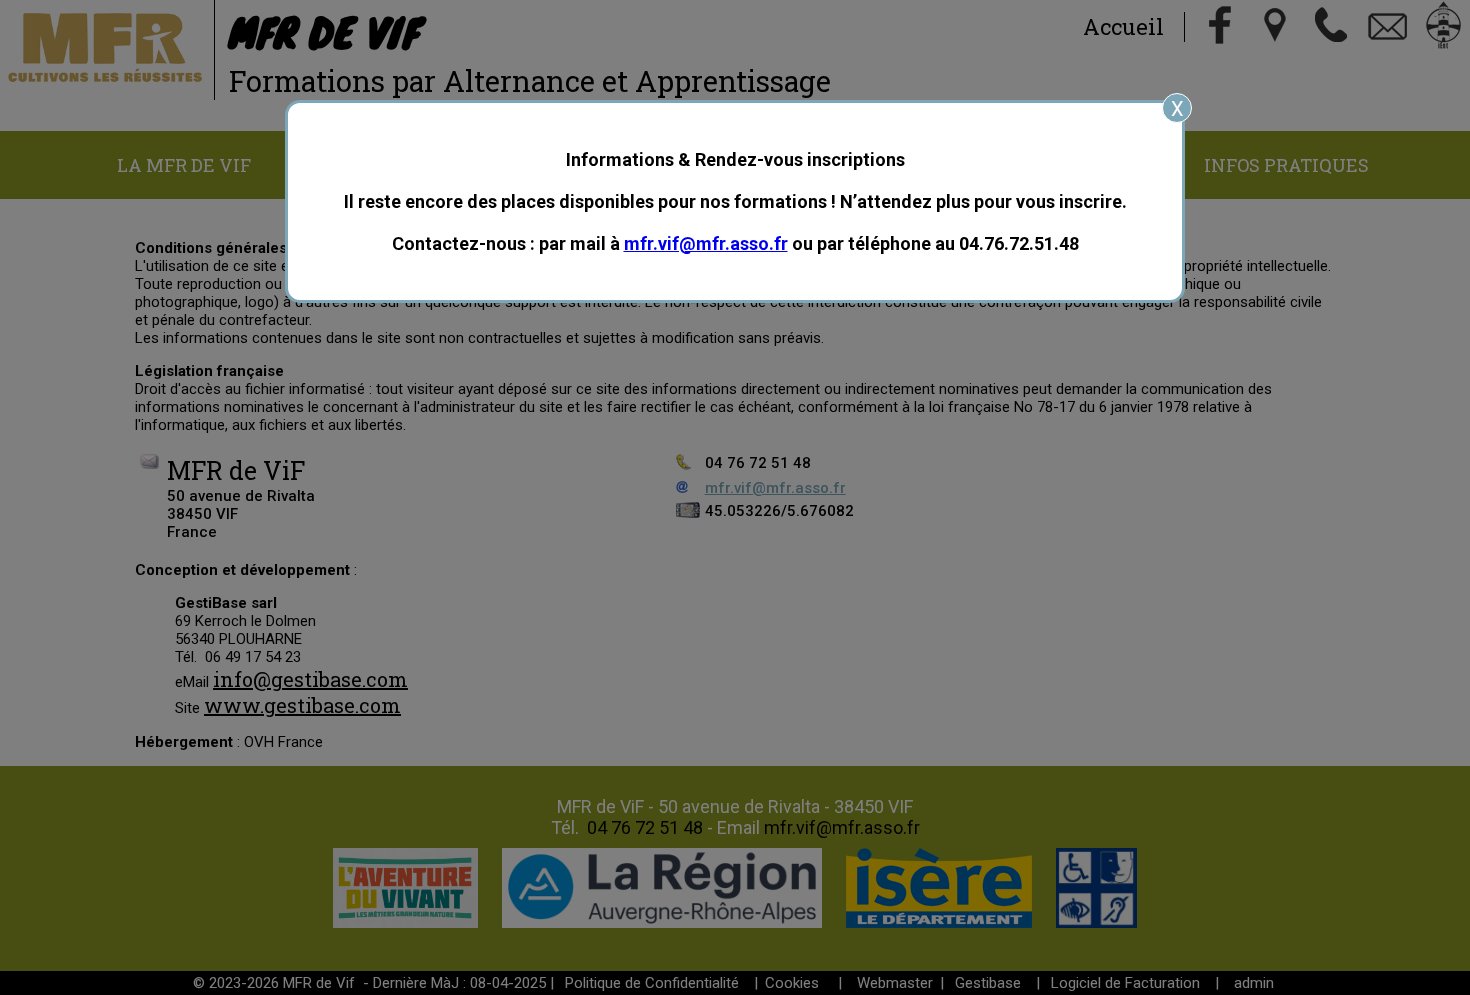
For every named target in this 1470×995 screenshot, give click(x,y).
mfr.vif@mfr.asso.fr (706, 243)
